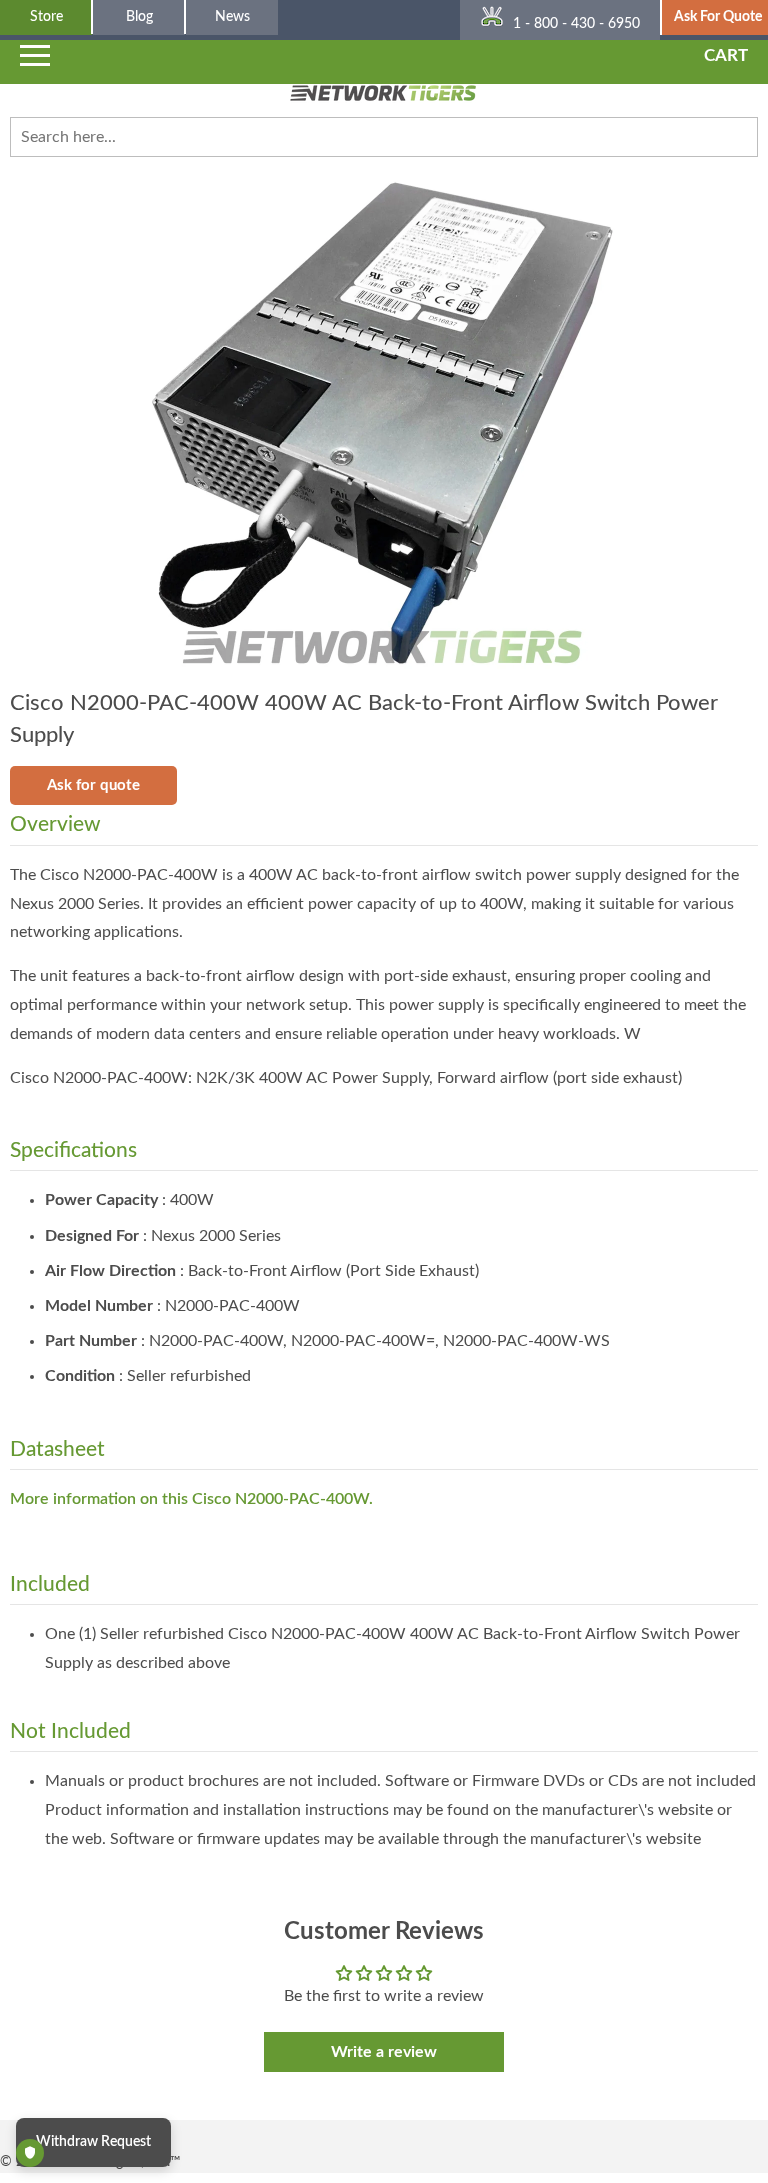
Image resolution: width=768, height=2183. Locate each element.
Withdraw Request (93, 2142)
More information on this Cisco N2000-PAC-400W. (191, 1499)
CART (726, 55)
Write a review (384, 2052)
